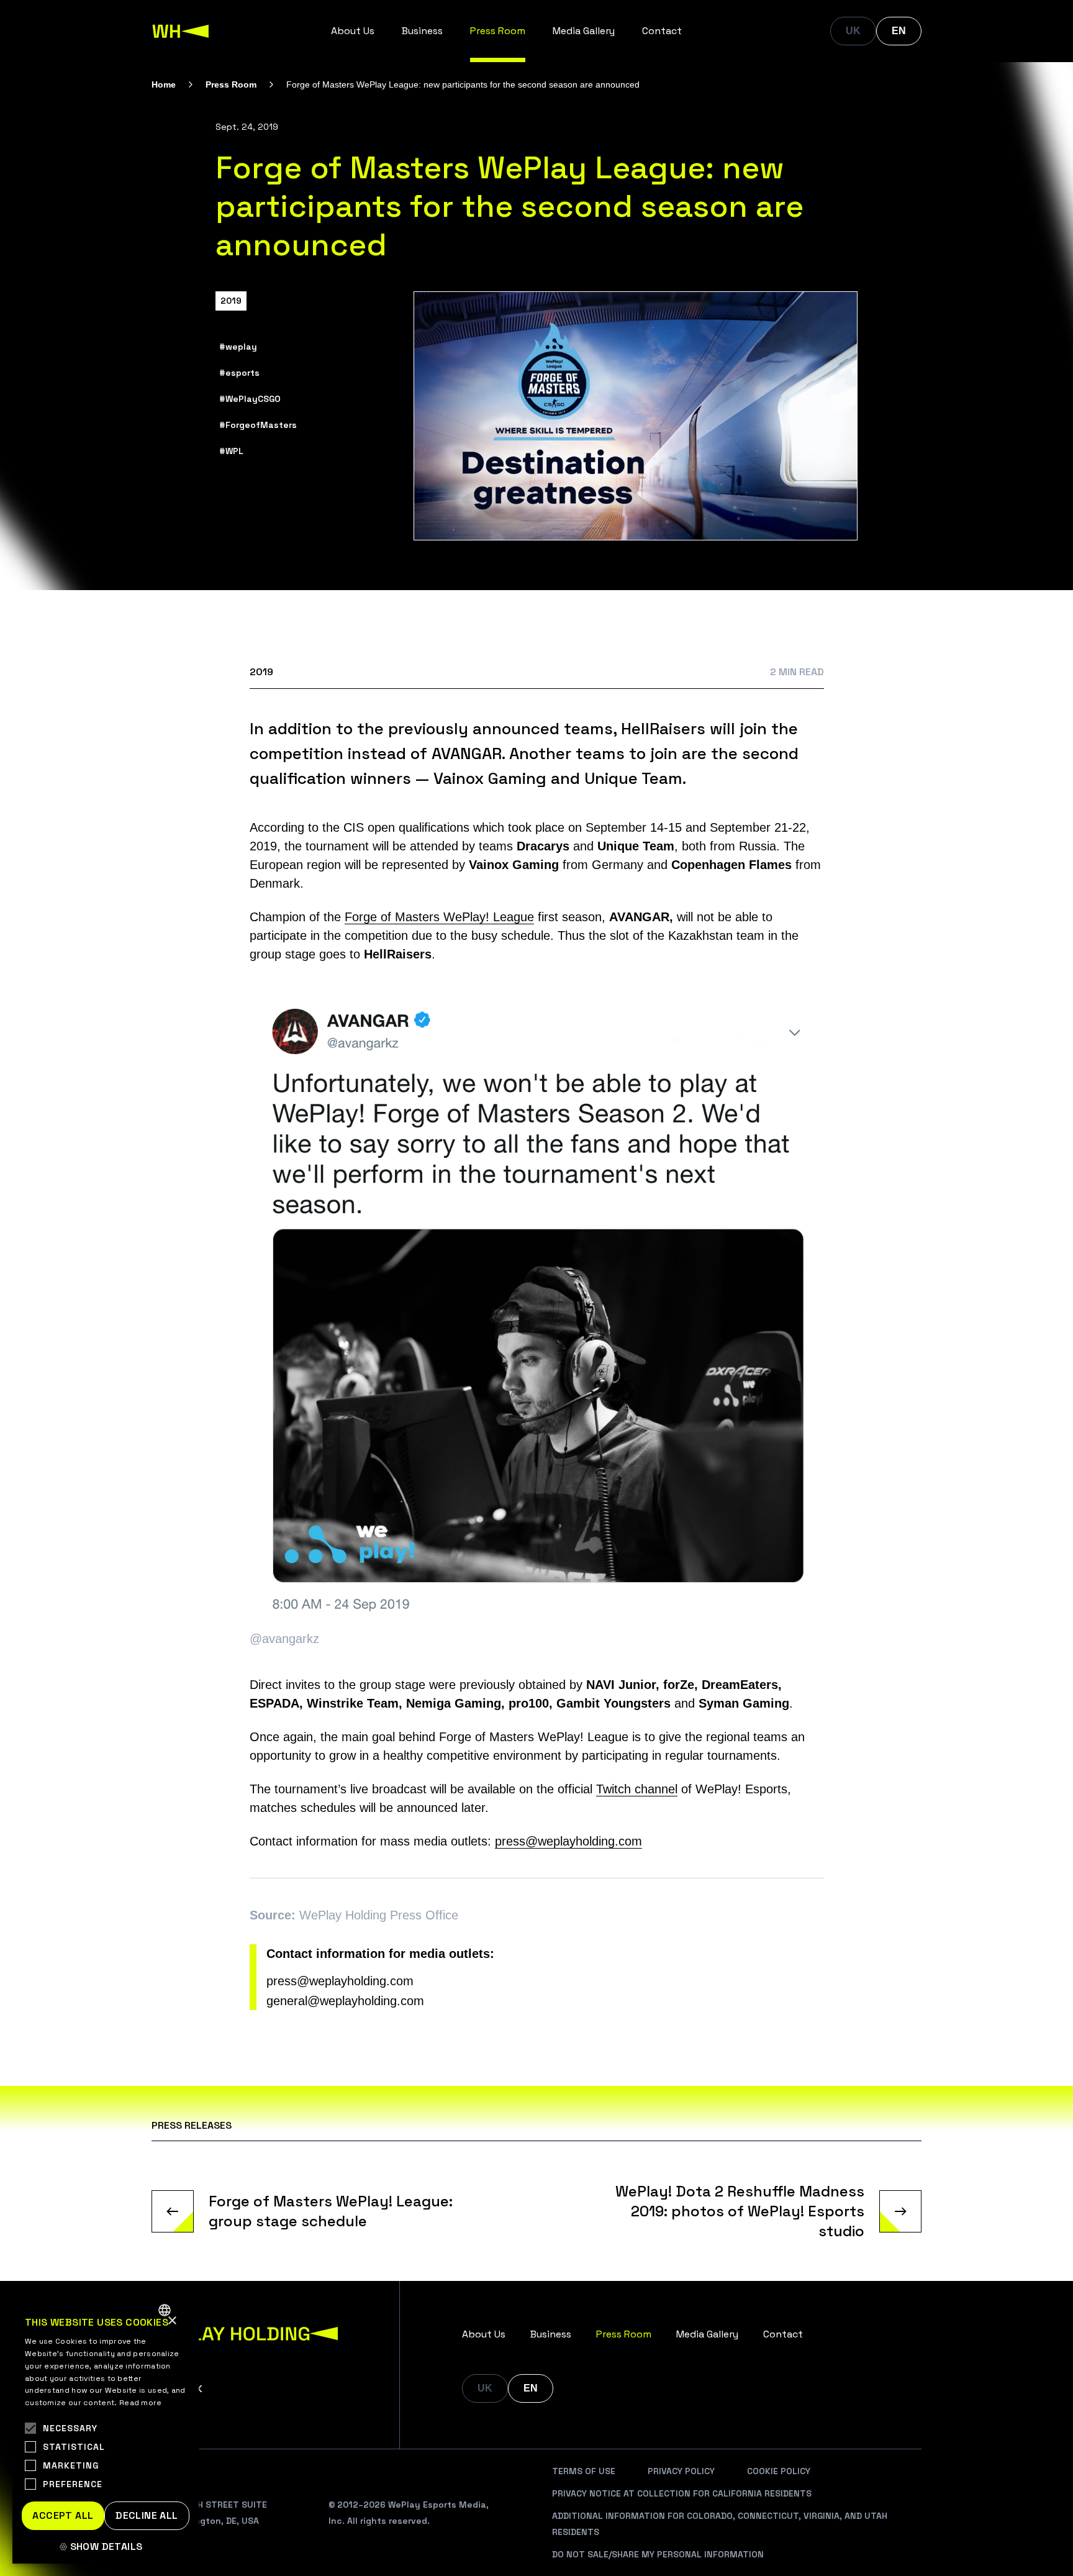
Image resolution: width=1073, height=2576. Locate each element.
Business (422, 31)
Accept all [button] (63, 2515)
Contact (662, 31)
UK (853, 31)
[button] (106, 2547)
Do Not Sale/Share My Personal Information (658, 2554)
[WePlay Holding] (181, 31)
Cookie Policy (779, 2471)
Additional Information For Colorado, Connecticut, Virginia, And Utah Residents (720, 2524)
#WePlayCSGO (250, 399)
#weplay (238, 347)
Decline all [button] (147, 2515)
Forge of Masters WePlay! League (439, 917)
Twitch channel (637, 1789)
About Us (353, 31)
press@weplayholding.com (568, 1841)
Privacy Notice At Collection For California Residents (682, 2493)
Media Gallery (584, 31)
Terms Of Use (584, 2471)
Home (164, 84)
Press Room (498, 31)
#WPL (231, 451)
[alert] (106, 2429)
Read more (141, 2403)
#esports (239, 373)
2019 (231, 301)
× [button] (172, 2321)
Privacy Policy (681, 2471)
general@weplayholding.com (345, 2001)
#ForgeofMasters (258, 425)
